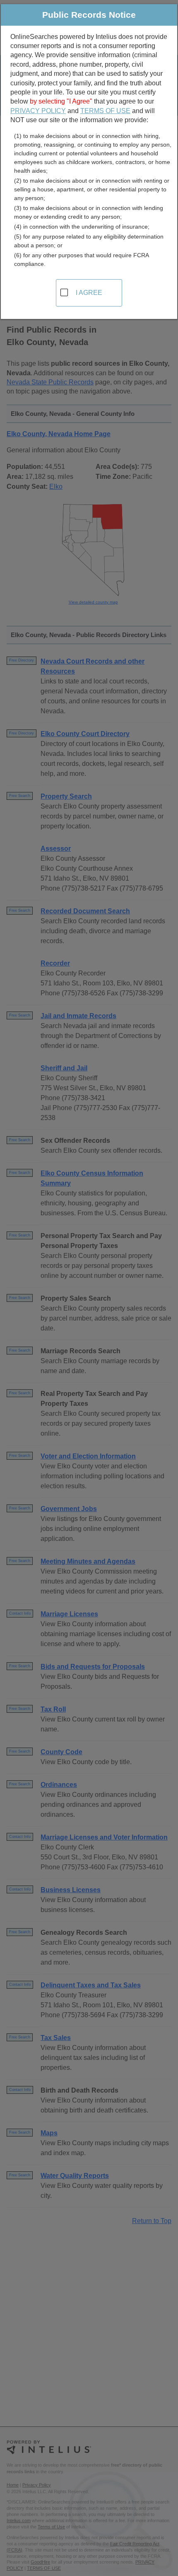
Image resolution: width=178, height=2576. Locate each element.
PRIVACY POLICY (38, 111)
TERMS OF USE (105, 111)
